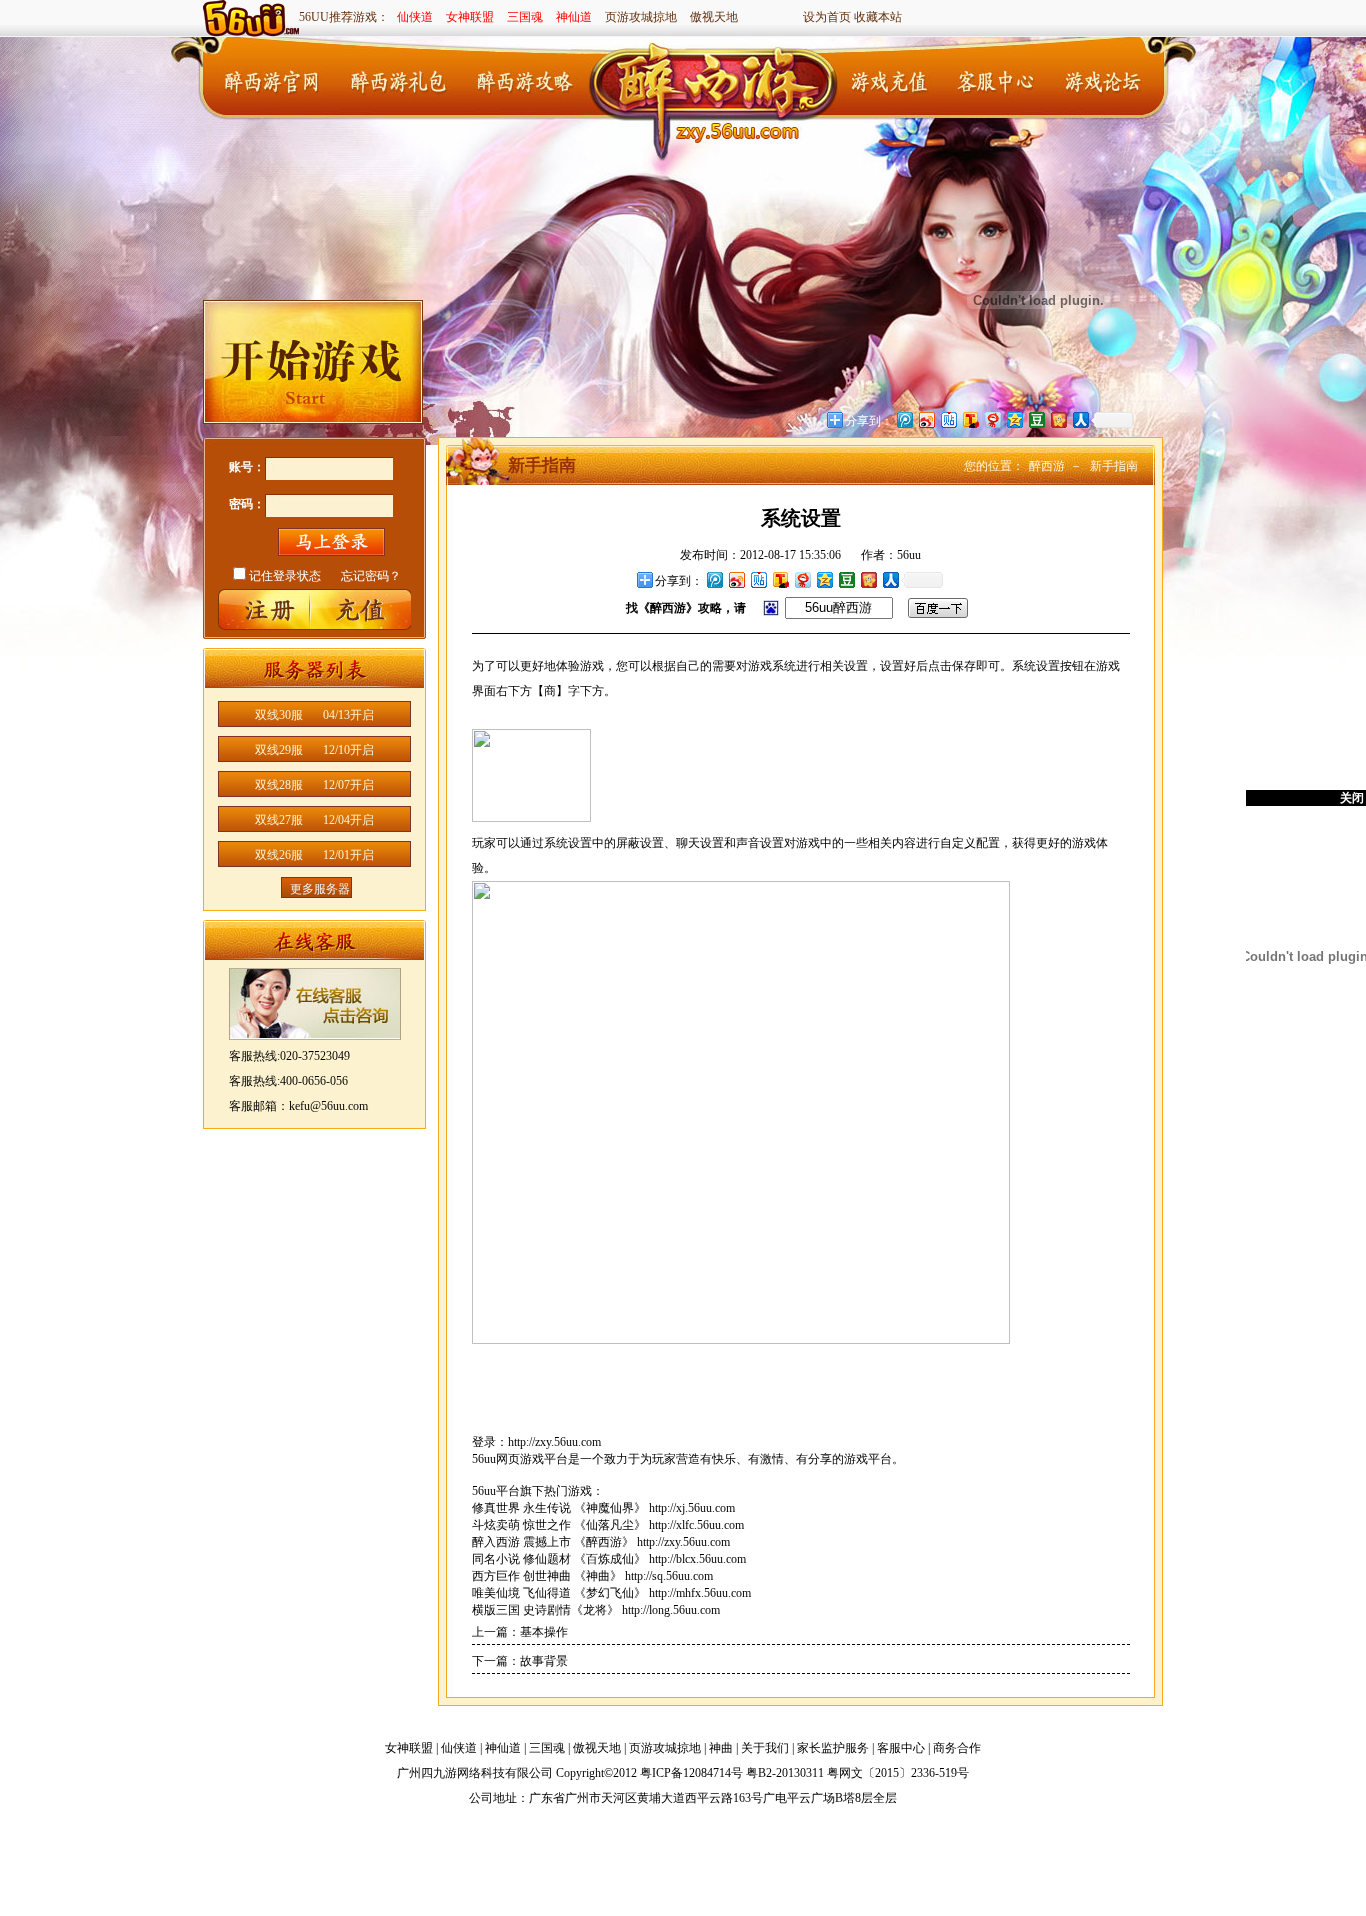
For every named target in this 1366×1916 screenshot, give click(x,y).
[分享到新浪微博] (736, 579)
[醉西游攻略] (523, 79)
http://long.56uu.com (671, 1610)
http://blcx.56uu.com (697, 1559)
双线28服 (314, 785)
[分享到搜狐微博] (780, 579)
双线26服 (314, 855)
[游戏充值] (893, 79)
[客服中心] (993, 79)
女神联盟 (470, 17)
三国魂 (525, 17)
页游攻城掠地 (641, 17)
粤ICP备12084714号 (691, 1773)
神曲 (721, 1748)
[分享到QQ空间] (824, 579)
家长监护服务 (833, 1748)
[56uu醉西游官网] (718, 78)
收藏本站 (878, 17)
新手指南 (1114, 466)
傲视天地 (714, 17)
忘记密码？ (371, 576)
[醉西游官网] (273, 79)
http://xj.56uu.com (692, 1508)
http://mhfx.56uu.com (700, 1593)
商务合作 (957, 1748)
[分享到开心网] (868, 579)
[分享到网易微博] (802, 579)
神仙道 (574, 17)
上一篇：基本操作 (520, 1632)
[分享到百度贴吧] (758, 579)
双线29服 (314, 750)
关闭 (1352, 798)
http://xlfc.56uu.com (696, 1525)
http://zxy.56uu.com (554, 1442)
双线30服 (314, 715)
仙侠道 (415, 17)
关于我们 (765, 1748)
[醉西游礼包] (398, 79)
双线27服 (314, 820)
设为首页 (827, 17)
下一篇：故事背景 (520, 1661)
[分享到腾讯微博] (714, 579)
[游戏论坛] (1093, 79)
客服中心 (901, 1748)
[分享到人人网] (890, 579)
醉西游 (1047, 466)
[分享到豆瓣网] (846, 579)
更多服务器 (320, 889)
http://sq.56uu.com (669, 1576)
